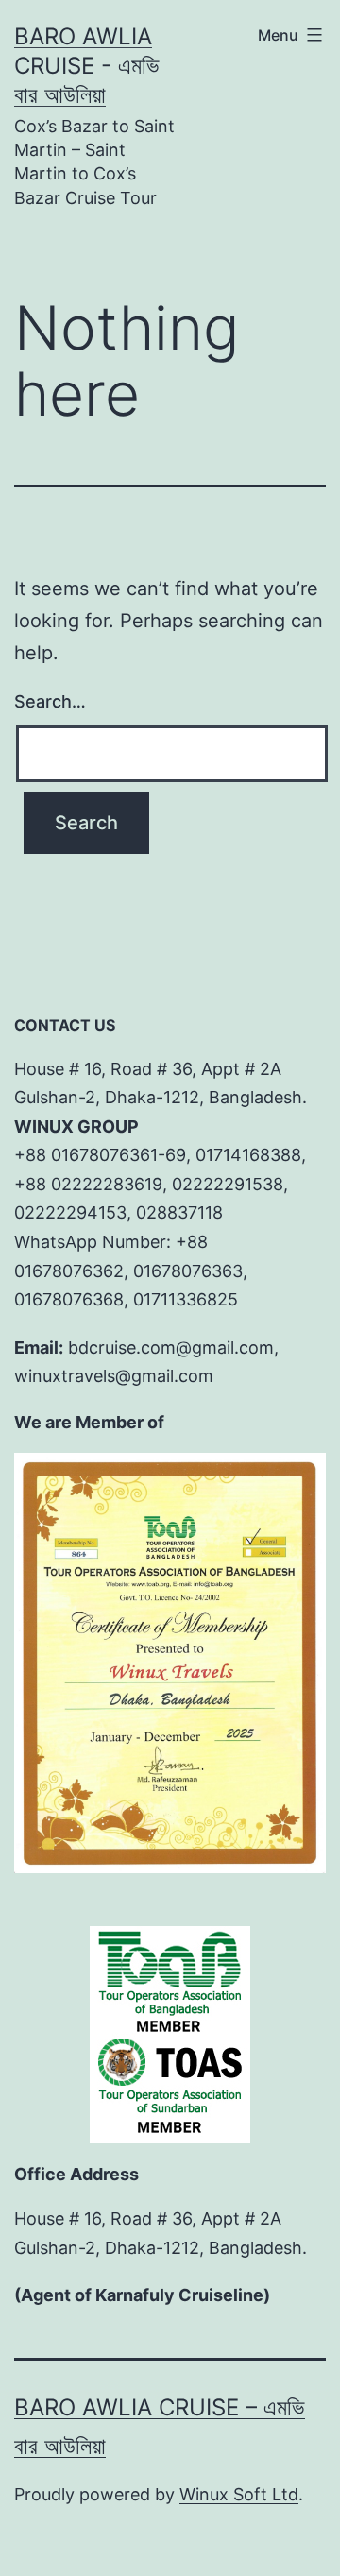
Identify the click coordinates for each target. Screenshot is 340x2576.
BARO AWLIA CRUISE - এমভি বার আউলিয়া (87, 66)
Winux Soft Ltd (239, 2494)
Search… (50, 701)
